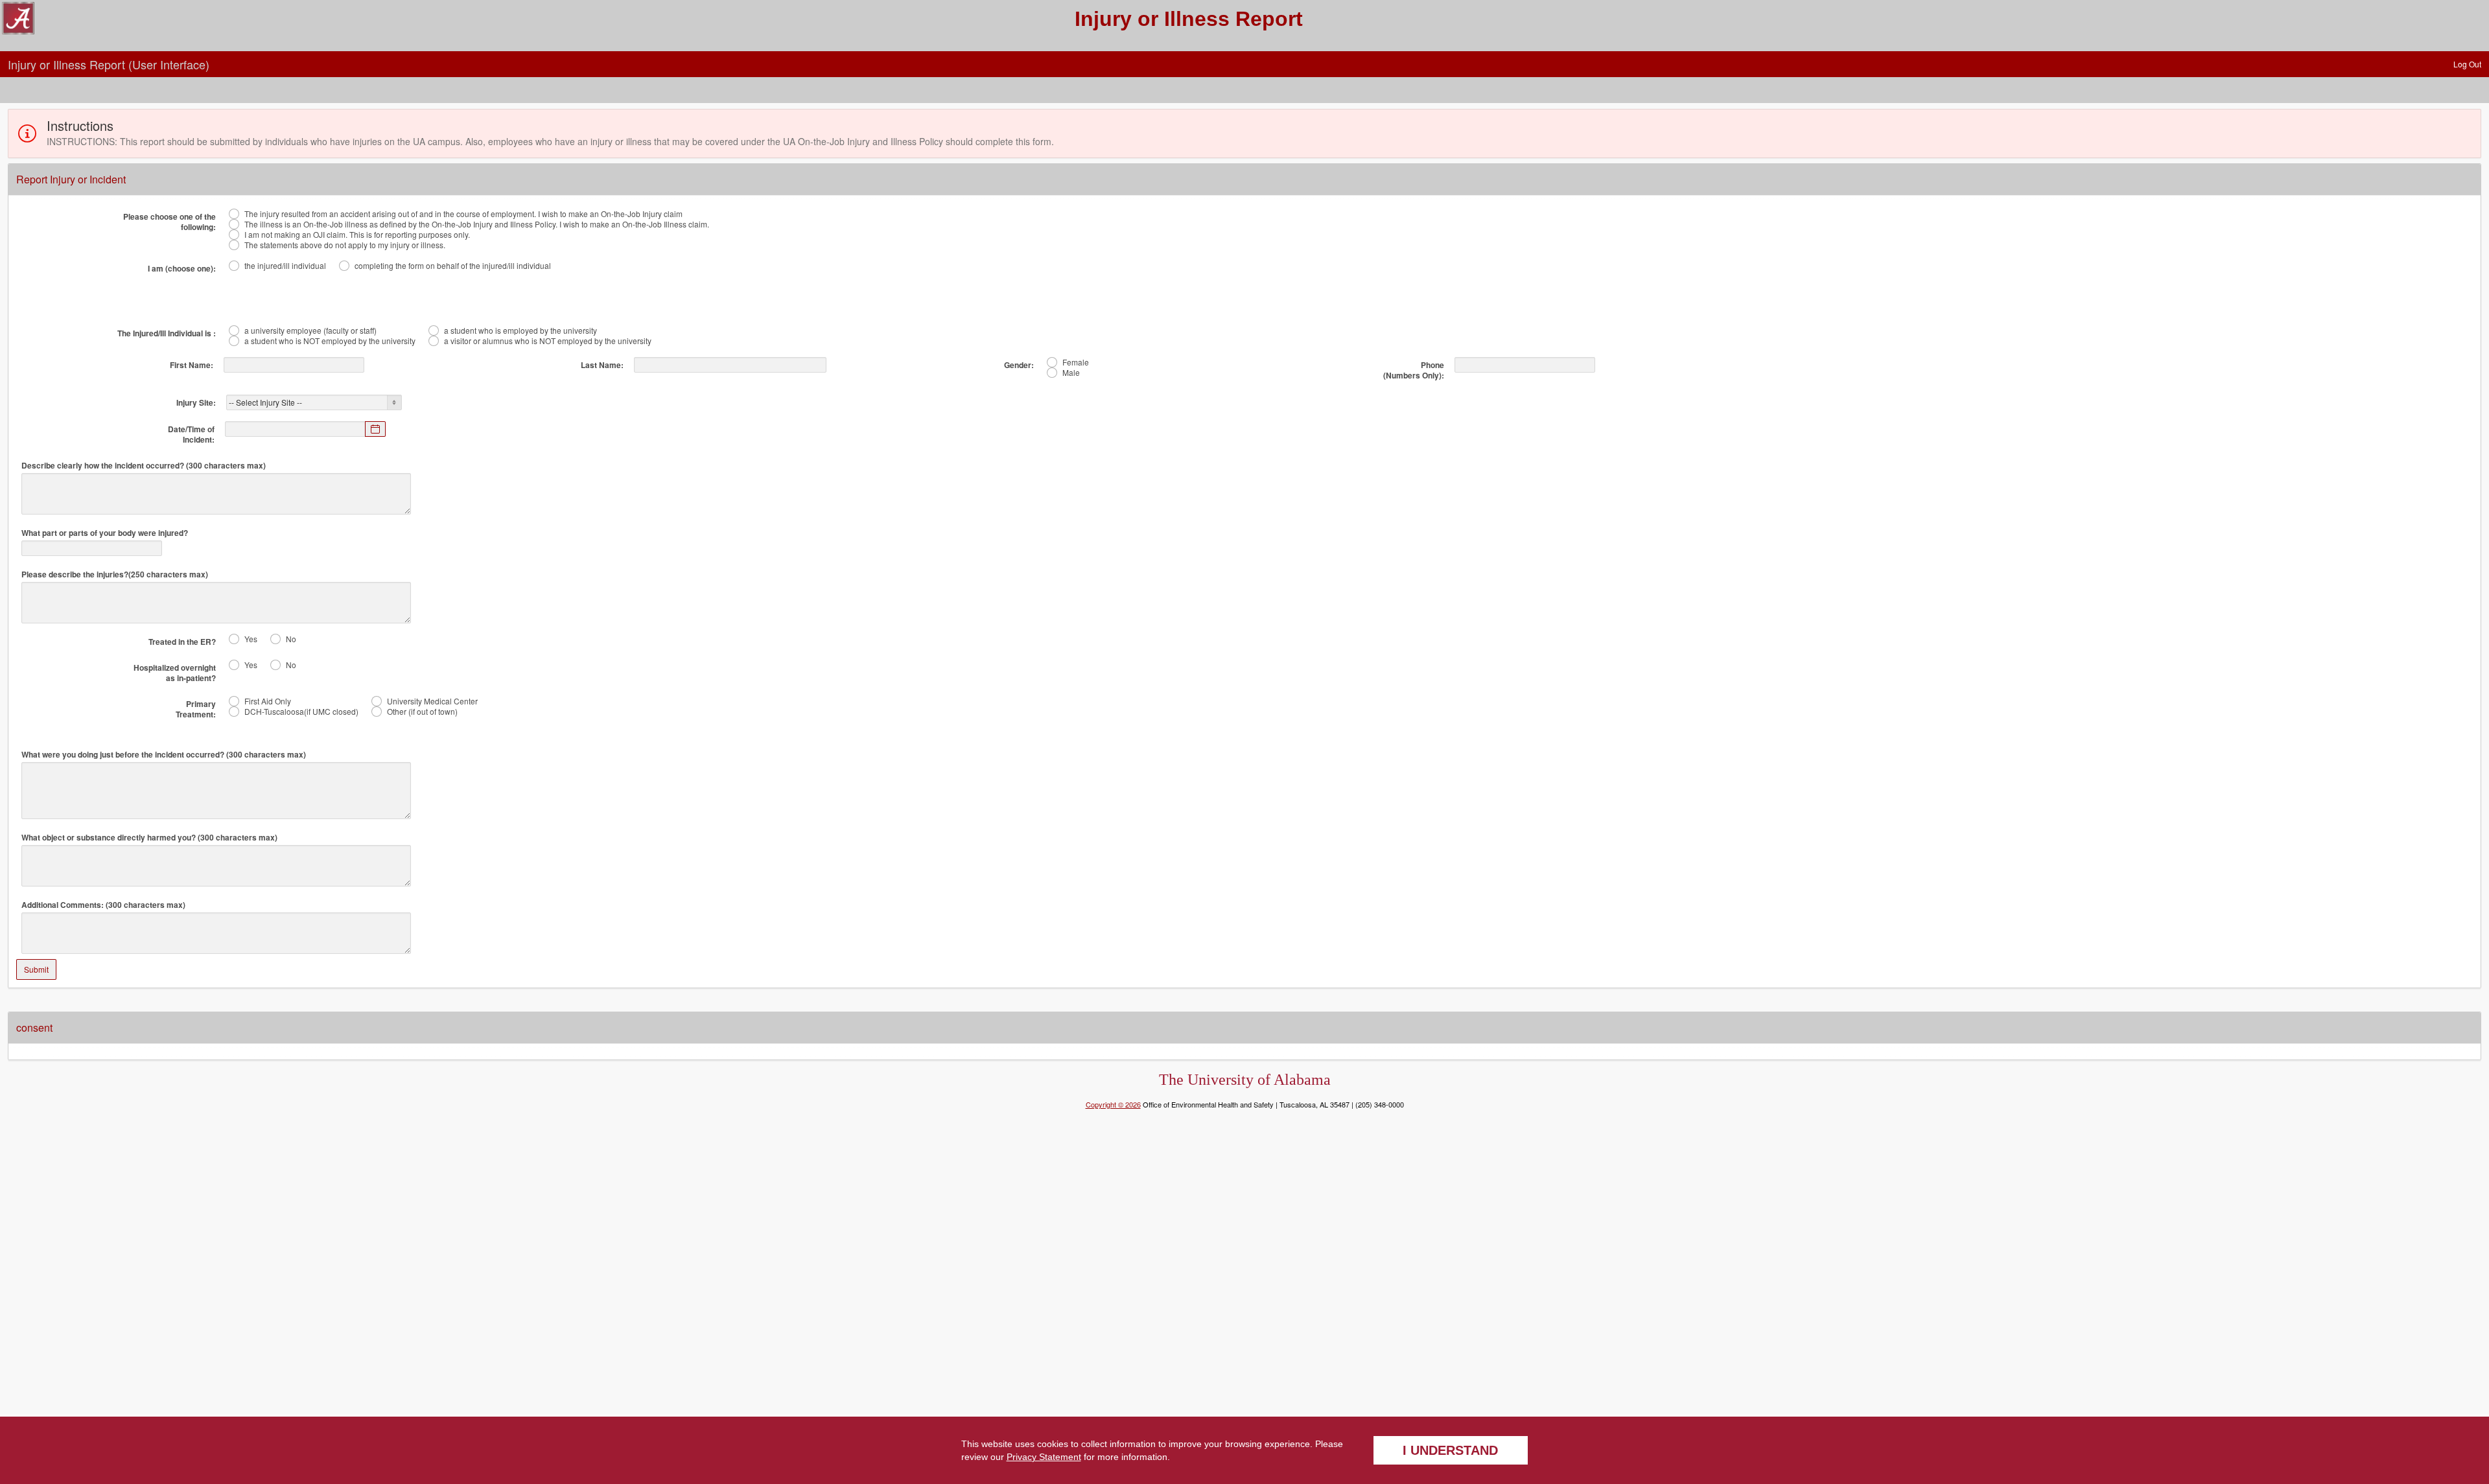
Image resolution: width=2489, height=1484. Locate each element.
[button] (2467, 64)
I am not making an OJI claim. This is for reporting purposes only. (357, 235)
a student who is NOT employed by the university (330, 341)
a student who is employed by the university (520, 330)
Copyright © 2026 (1113, 1104)
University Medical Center (432, 701)
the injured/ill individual (285, 266)
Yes (251, 639)
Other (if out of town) (422, 712)
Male (1071, 373)
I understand (1450, 1450)
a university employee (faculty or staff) (310, 330)
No (291, 639)
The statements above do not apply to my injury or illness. (345, 245)
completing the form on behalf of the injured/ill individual (453, 266)
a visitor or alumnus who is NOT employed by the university (548, 341)
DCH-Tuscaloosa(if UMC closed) (301, 712)
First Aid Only (268, 701)
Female (1076, 362)
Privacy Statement (1044, 1457)
